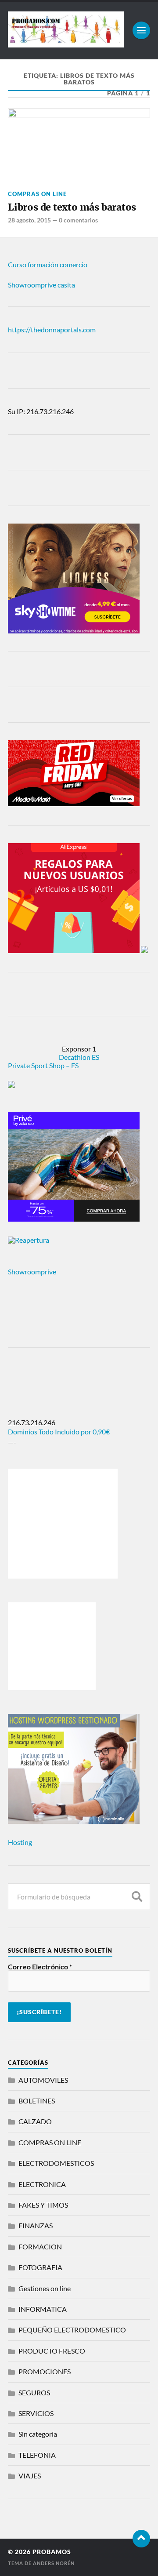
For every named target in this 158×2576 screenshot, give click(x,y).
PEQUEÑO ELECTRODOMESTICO (72, 2330)
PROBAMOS (52, 2552)
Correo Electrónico (40, 1967)
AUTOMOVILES (43, 2080)
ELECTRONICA (42, 2184)
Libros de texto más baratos (72, 207)
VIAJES (30, 2476)
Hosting (20, 1842)
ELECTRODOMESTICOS (56, 2163)
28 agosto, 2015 (29, 220)
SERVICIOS (36, 2413)
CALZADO (35, 2121)
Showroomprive (32, 1272)
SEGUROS (34, 2392)
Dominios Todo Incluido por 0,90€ (59, 1432)
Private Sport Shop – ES (43, 1065)
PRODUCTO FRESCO (52, 2351)
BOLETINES (37, 2101)
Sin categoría (38, 2434)
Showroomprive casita (41, 285)
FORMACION (40, 2247)
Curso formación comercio (48, 264)
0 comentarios (78, 220)
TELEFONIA (37, 2455)
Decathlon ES (79, 1057)
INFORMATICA (43, 2309)
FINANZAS (36, 2225)
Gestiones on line (45, 2288)
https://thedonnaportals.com (52, 329)
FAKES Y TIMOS (43, 2205)
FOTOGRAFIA (40, 2267)
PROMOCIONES (45, 2371)
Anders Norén (54, 2563)
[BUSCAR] (137, 1897)
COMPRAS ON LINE (37, 194)
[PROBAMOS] (66, 44)
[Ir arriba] (141, 2539)
